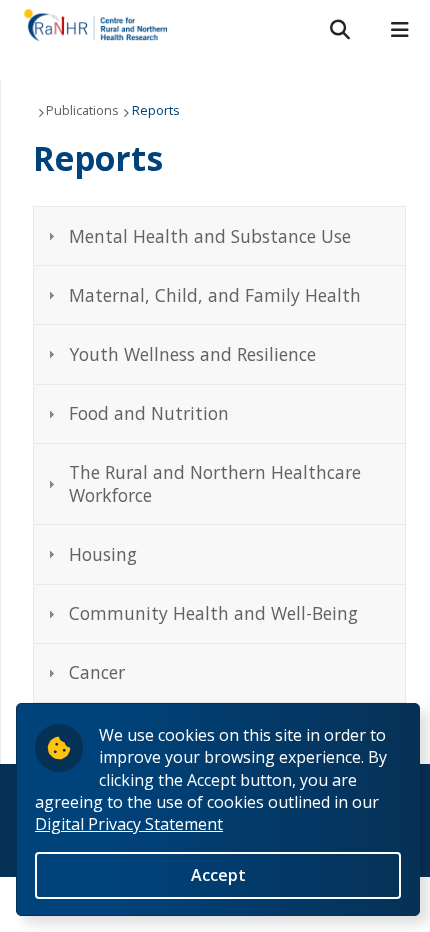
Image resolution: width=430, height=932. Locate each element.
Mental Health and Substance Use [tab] (210, 236)
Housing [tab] (103, 554)
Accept (218, 875)
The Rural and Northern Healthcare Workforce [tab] (215, 483)
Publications (82, 110)
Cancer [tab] (97, 672)
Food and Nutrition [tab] (149, 413)
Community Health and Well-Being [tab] (213, 613)
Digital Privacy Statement (129, 824)
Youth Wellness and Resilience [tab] (192, 354)
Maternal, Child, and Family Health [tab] (215, 295)
